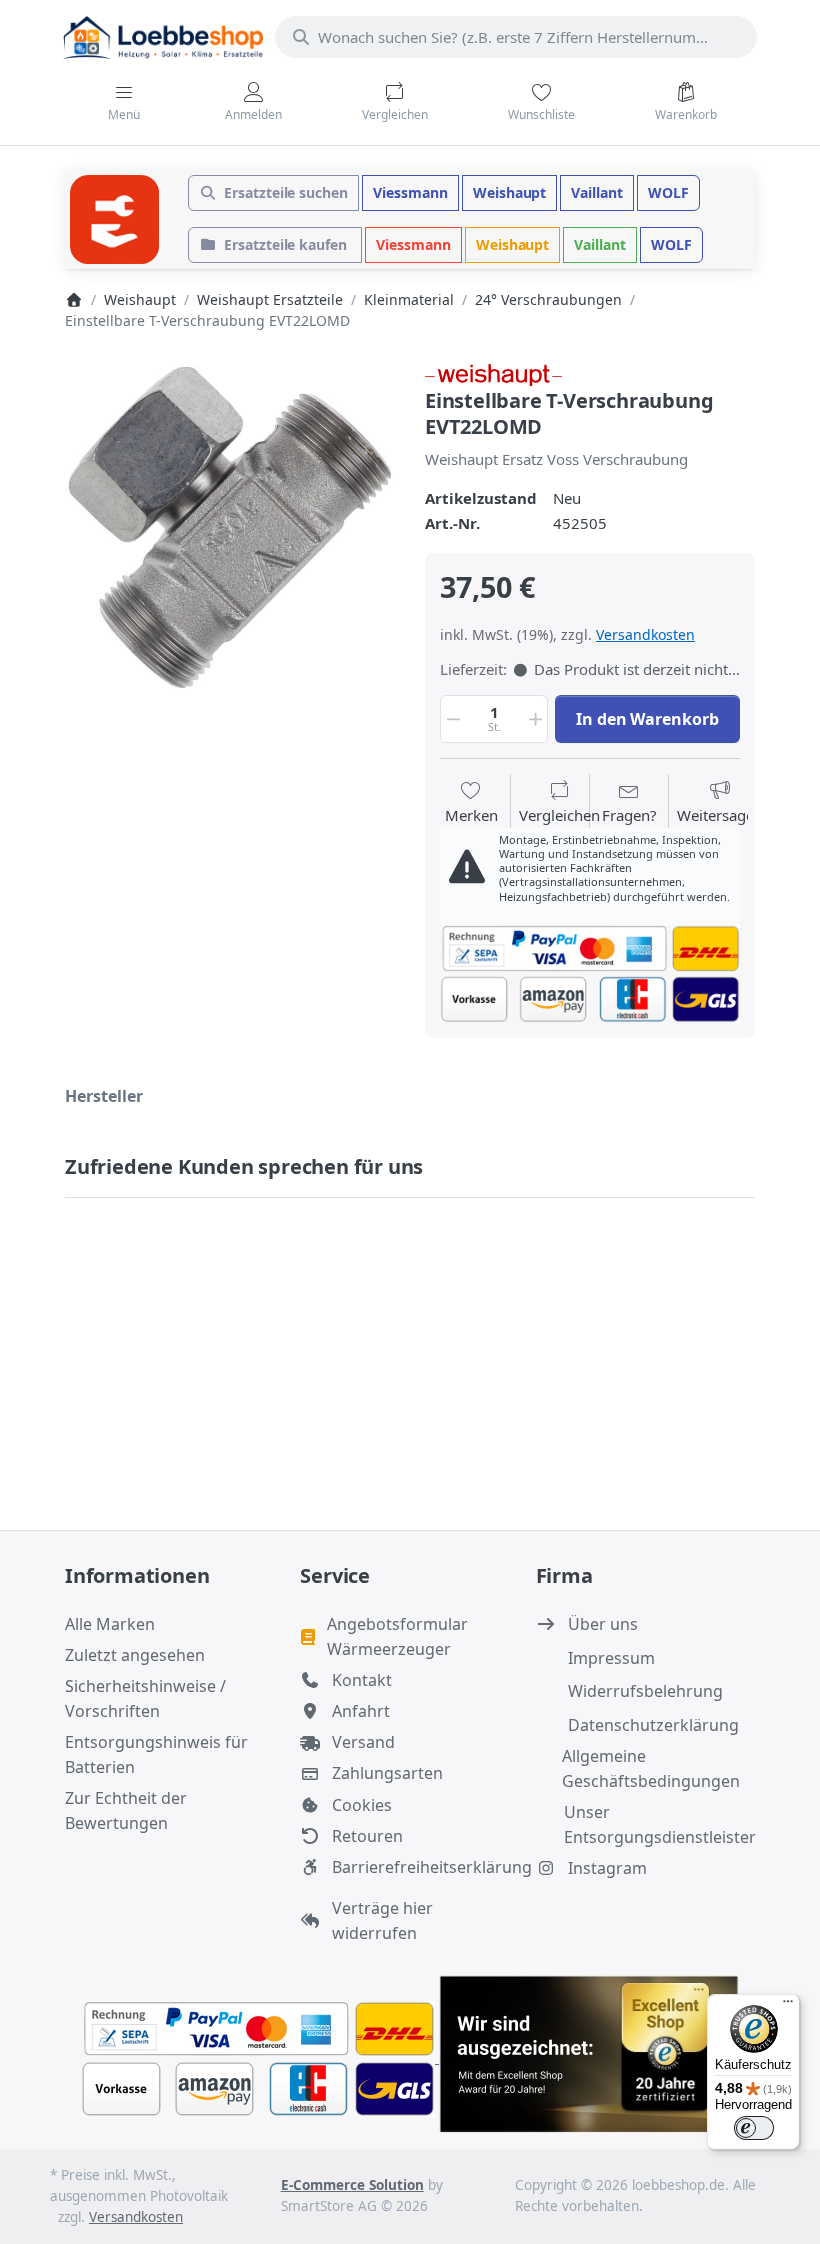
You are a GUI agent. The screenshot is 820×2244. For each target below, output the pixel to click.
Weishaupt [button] (510, 192)
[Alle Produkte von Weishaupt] (493, 373)
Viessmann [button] (410, 192)
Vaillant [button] (597, 192)
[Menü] (788, 2006)
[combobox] (516, 37)
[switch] (754, 2128)
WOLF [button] (668, 192)
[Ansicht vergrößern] (230, 527)
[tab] (104, 1096)
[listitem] (230, 527)
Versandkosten (645, 634)
